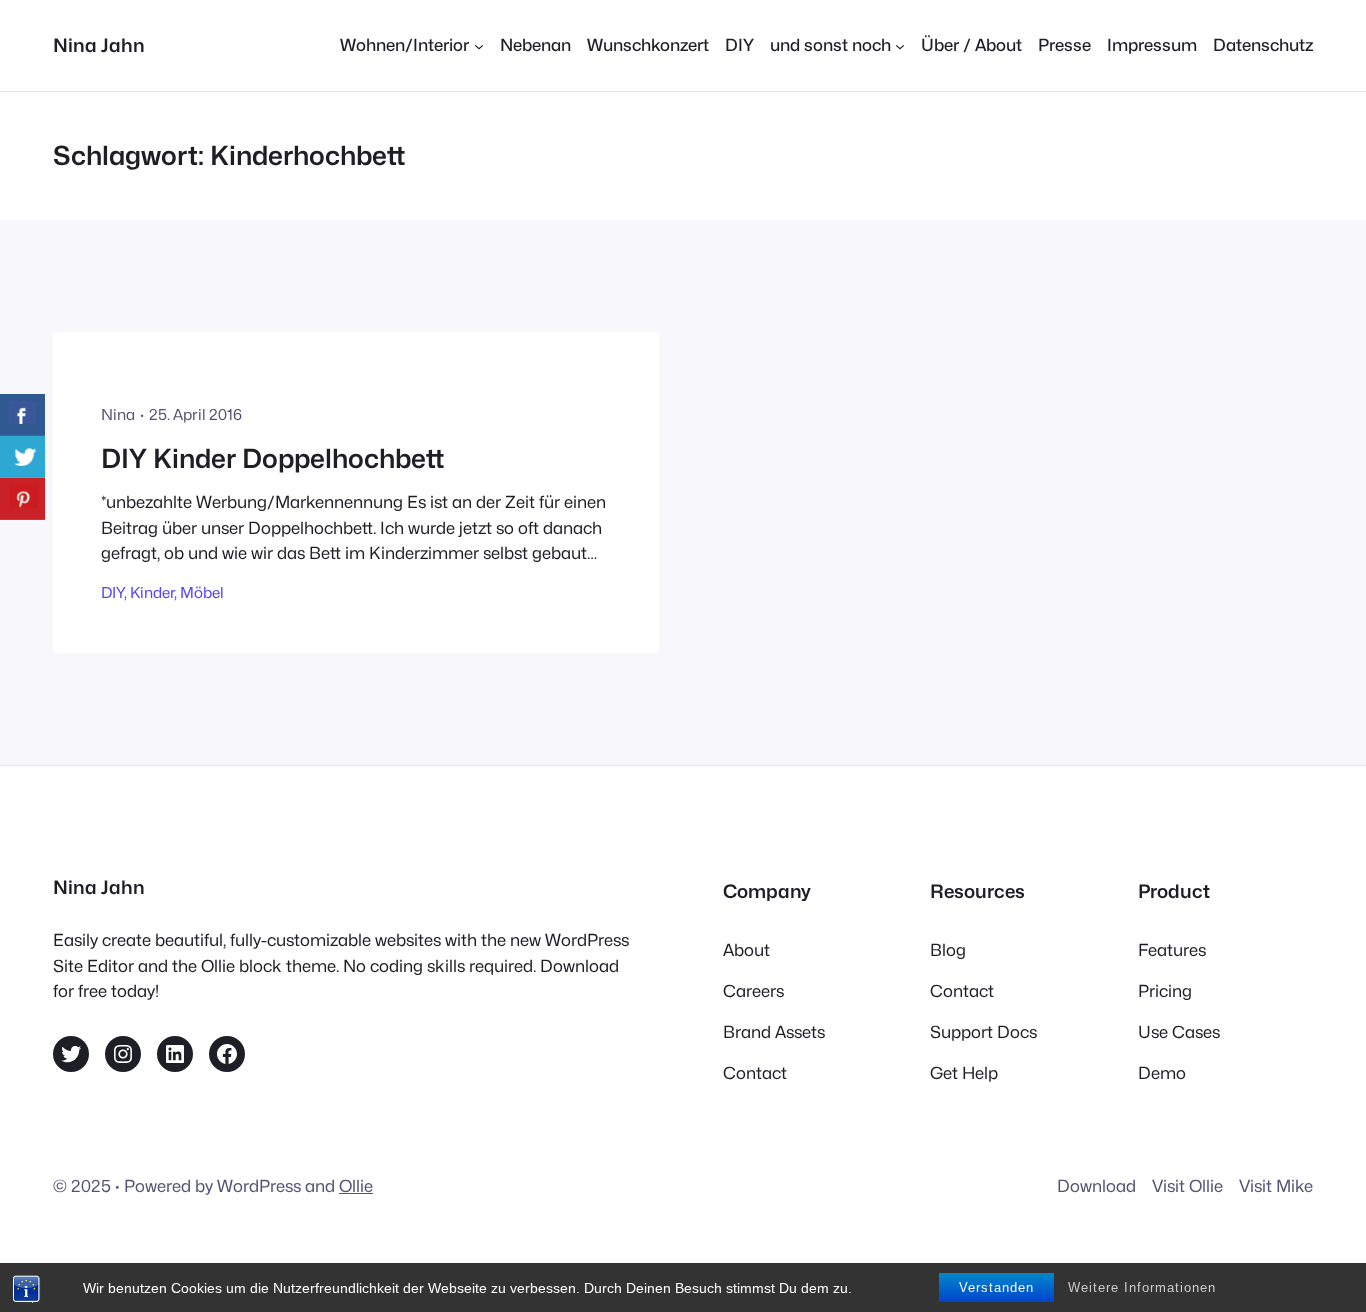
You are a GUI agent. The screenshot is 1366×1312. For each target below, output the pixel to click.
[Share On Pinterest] (22, 499)
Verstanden (996, 1287)
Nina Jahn (99, 45)
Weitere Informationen (1142, 1287)
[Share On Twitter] (22, 457)
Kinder (152, 592)
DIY (112, 592)
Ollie (356, 1186)
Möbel (202, 592)
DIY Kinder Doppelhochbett (272, 458)
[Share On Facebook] (22, 415)
